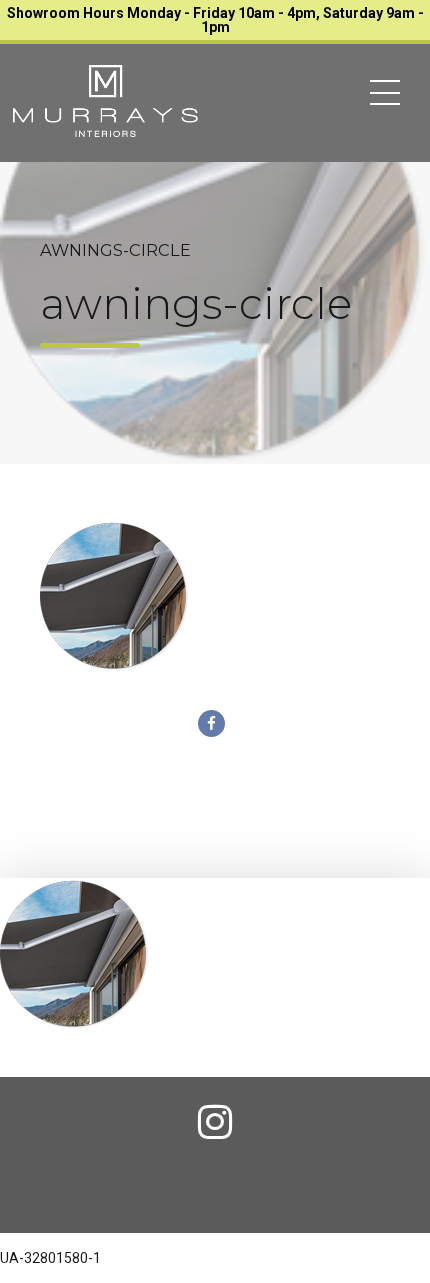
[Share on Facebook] (211, 723)
